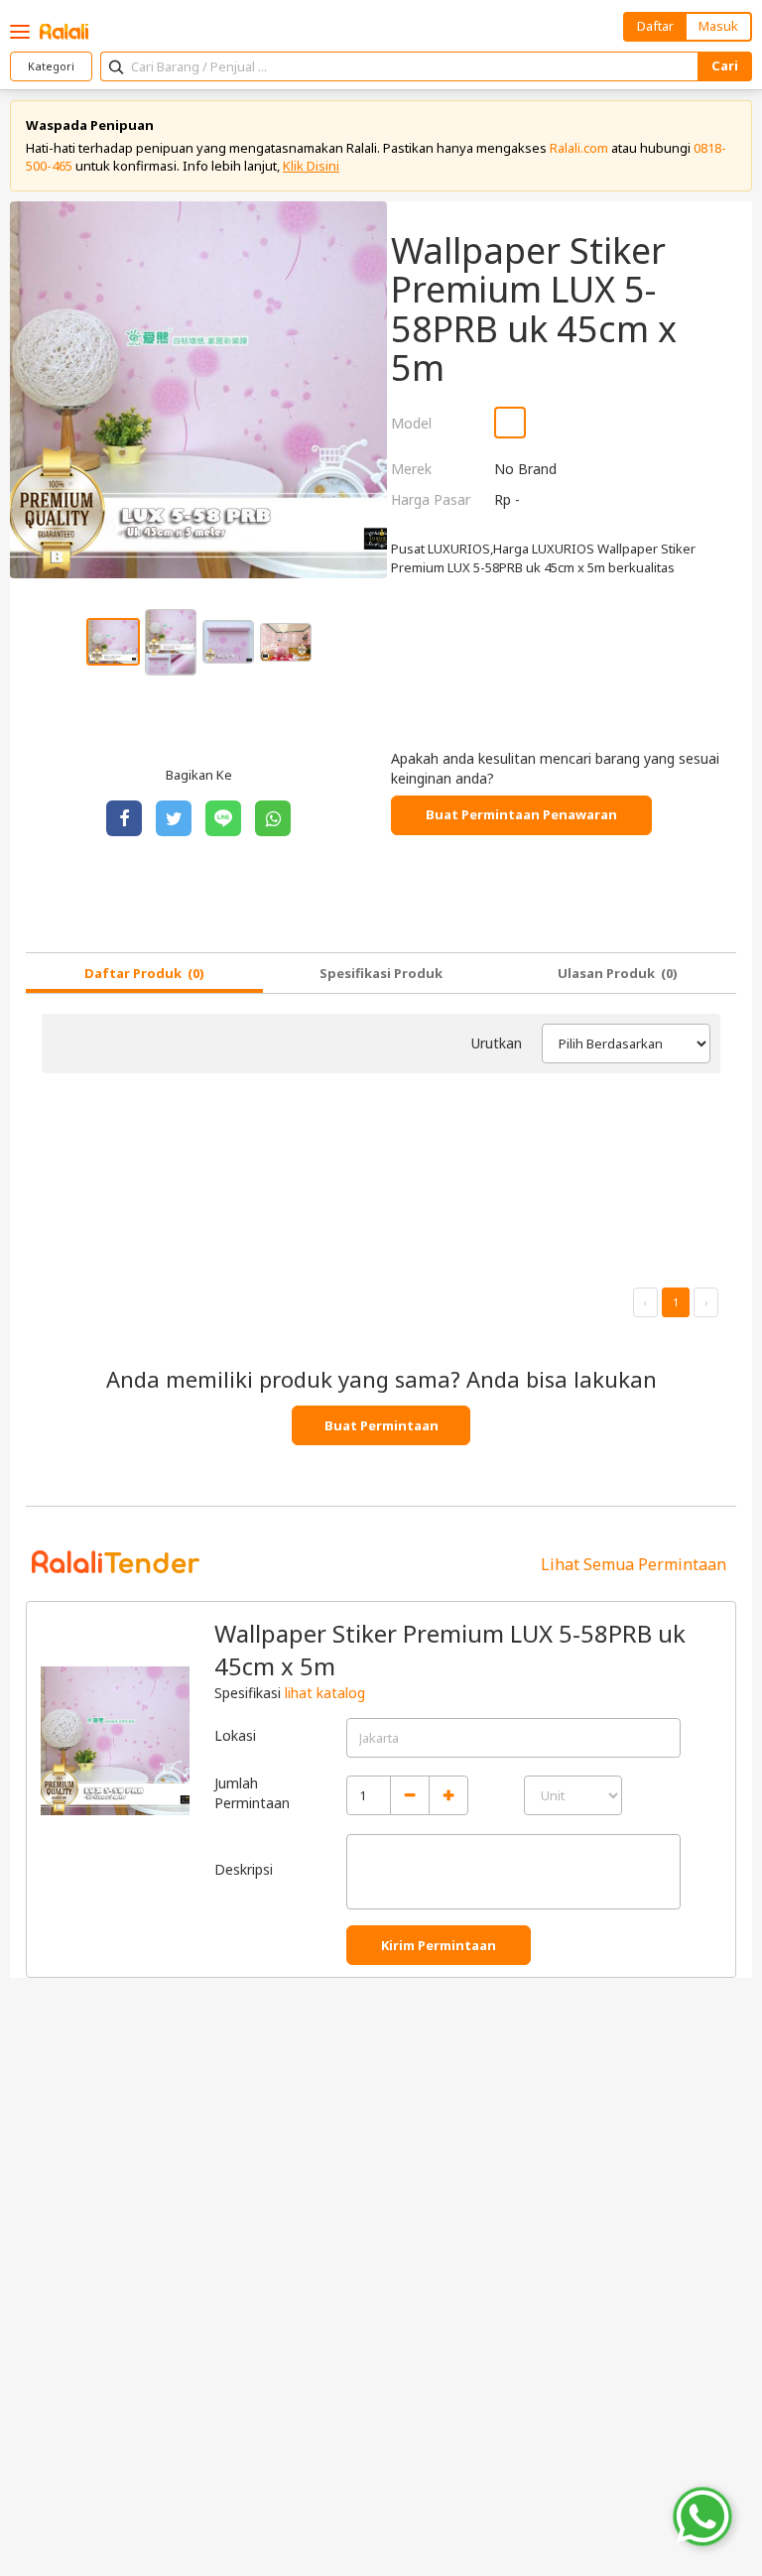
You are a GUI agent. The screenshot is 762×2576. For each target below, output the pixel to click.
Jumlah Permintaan (252, 1793)
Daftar (655, 26)
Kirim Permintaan (439, 1945)
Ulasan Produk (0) (618, 973)
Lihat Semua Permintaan (634, 1564)
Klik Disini (311, 166)
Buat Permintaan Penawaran (521, 814)
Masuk (718, 26)
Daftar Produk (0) (144, 973)
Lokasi (235, 1735)
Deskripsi (244, 1869)
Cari (725, 65)
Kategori (51, 66)
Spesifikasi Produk (381, 973)
